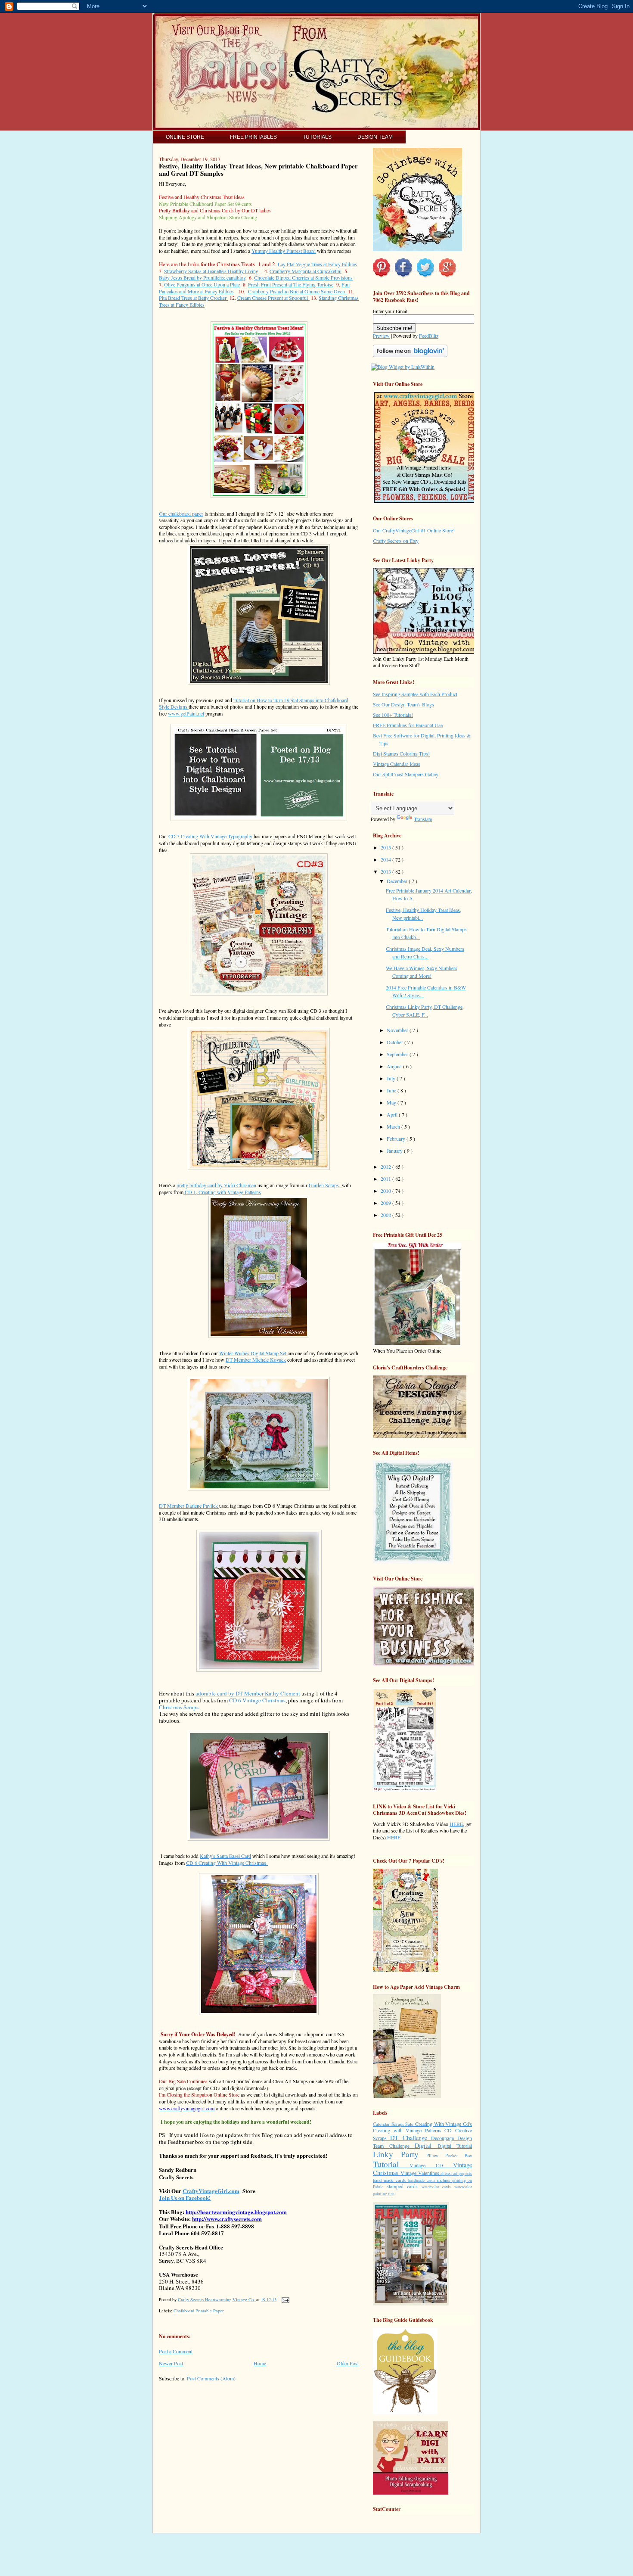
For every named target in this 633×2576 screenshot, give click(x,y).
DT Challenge (411, 2138)
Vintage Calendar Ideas (397, 764)
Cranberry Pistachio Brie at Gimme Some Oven (297, 291)
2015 (386, 847)
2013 (386, 871)
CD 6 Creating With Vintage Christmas (227, 1863)
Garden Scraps (325, 1185)
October (396, 1042)
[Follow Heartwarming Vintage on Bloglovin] (410, 355)
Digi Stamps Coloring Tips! (401, 753)
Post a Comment (176, 2351)
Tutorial (391, 2164)
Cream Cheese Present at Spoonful (273, 298)
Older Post (348, 2363)
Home (260, 2363)
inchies (445, 2180)
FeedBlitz (429, 336)
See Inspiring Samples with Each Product (415, 694)
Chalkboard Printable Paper (199, 2311)
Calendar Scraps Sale (394, 2124)
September (398, 1054)
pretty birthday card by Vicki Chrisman (216, 1185)
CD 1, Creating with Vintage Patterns (222, 1192)
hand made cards (390, 2180)
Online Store (185, 137)
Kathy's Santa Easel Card (225, 1856)
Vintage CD (431, 2165)
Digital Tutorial (455, 2146)
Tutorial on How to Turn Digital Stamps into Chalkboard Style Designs (254, 703)
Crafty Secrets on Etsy (396, 541)
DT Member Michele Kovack (256, 1360)
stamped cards (404, 2186)
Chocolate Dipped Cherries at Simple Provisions (303, 277)
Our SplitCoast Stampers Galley (406, 774)
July (392, 1078)
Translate (423, 819)
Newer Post (171, 2363)
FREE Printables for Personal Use (408, 725)
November (398, 1030)
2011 (386, 1179)
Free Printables (253, 137)
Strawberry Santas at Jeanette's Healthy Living (211, 271)
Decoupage (444, 2138)
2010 (386, 1191)
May (392, 1102)
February (397, 1139)
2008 (386, 1215)
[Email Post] (284, 2299)
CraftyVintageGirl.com (211, 2191)
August (395, 1066)
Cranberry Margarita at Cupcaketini (306, 271)
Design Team (375, 137)
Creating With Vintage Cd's (444, 2124)
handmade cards (422, 2180)
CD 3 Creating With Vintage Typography (210, 836)
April (393, 1114)
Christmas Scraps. (179, 1707)
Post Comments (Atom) (211, 2378)
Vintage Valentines (421, 2173)
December (398, 881)
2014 (386, 859)
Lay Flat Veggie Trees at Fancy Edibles (317, 264)
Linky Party (400, 2154)
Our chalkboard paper (181, 513)
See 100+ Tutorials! (393, 715)
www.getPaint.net (186, 713)
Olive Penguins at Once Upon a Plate (202, 284)
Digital (426, 2145)
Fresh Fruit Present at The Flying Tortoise (291, 284)
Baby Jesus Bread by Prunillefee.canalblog (202, 277)
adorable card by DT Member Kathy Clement (248, 1693)
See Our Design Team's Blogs (403, 704)
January (395, 1151)
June (392, 1090)
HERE (456, 1824)
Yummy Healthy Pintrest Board (284, 251)
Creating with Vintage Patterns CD (414, 2130)
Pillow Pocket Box (449, 2156)
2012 (386, 1167)
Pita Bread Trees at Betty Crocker (194, 298)
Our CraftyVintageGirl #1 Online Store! (414, 530)
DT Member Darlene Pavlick (189, 1506)
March (394, 1126)
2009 (386, 1203)
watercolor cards (438, 2187)
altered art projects (456, 2173)
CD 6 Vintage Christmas (257, 1700)
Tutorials (317, 137)
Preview (381, 336)
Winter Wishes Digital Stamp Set (253, 1353)
